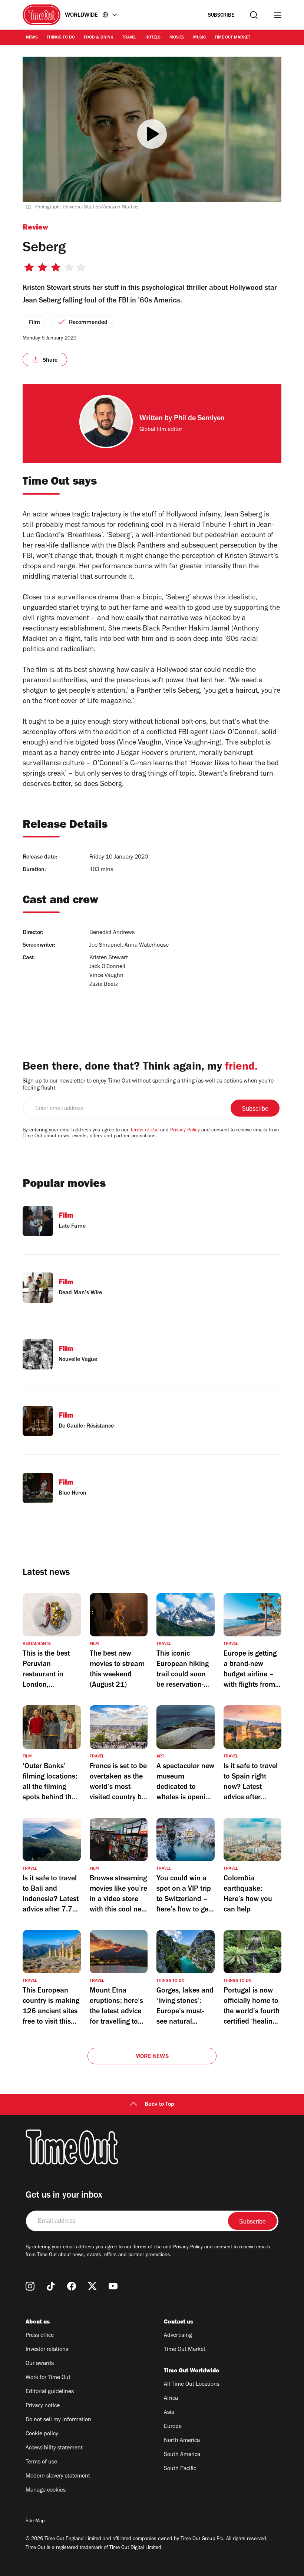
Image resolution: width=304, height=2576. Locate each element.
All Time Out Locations (192, 2385)
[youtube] (113, 2286)
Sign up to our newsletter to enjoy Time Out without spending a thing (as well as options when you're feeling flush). (148, 1085)
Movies (177, 38)
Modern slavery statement (58, 2476)
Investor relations (47, 2350)
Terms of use (41, 2462)
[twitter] (92, 2286)
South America (182, 2455)
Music (199, 38)
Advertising (178, 2336)
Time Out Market (232, 38)
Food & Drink (98, 38)
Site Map (35, 2522)
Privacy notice (43, 2406)
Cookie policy (42, 2434)
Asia (169, 2413)
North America (182, 2441)
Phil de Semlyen (199, 419)
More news (152, 2057)
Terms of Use (144, 1131)
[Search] (254, 15)
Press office (40, 2336)
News (32, 38)
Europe (173, 2427)
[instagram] (30, 2286)
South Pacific (180, 2469)
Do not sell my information (58, 2420)
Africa (171, 2399)
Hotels (153, 38)
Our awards (40, 2364)
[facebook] (72, 2286)
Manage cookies (46, 2490)
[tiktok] (51, 2286)
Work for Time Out (48, 2378)
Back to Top (159, 2105)
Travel (129, 38)
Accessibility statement (54, 2448)
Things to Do (61, 38)
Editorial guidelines (50, 2392)
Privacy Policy (185, 1131)
